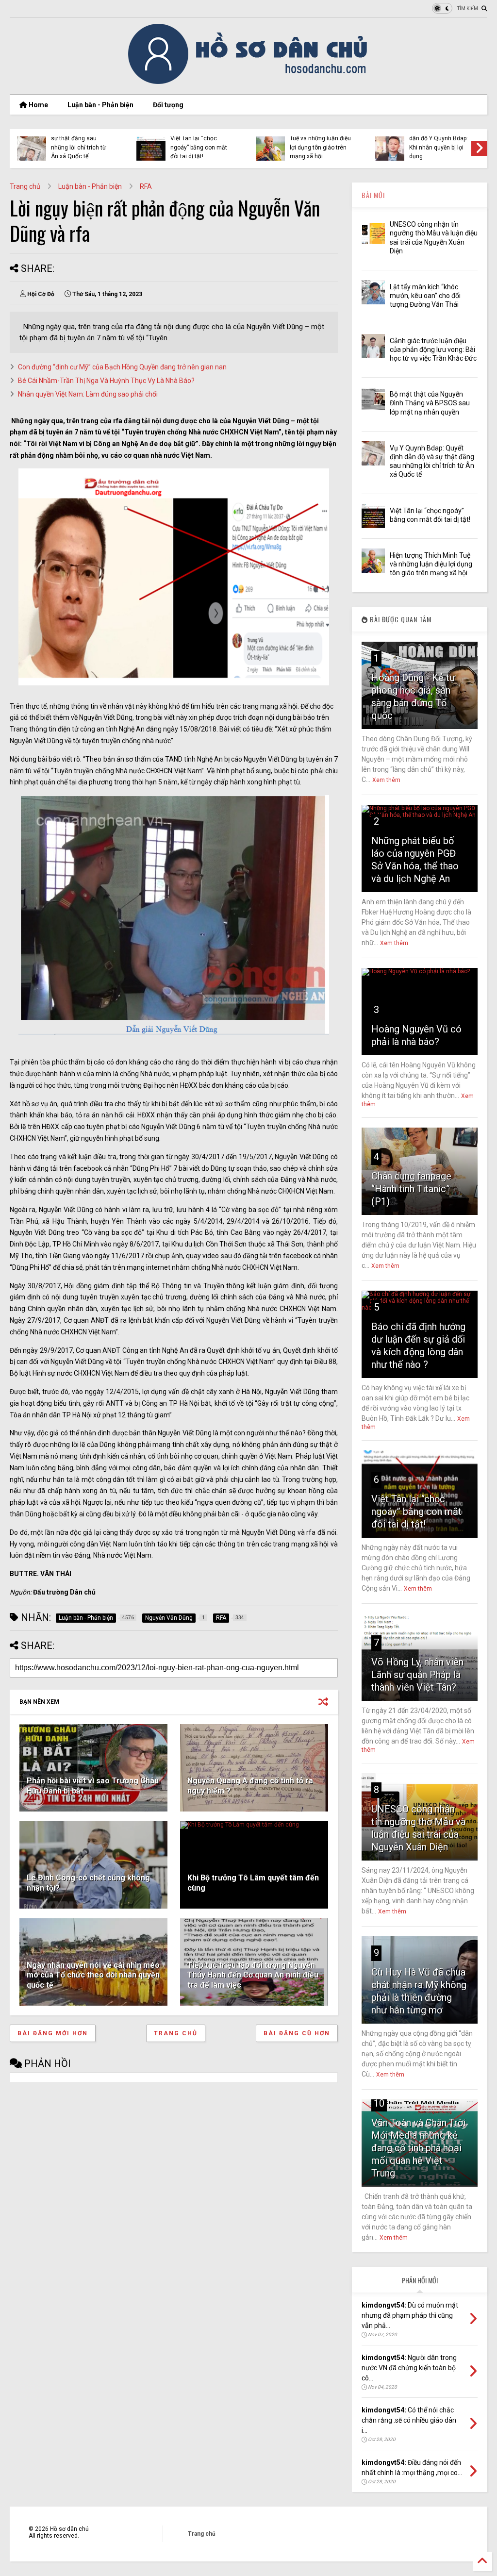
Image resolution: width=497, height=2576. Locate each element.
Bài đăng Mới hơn (53, 2033)
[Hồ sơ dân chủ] (249, 83)
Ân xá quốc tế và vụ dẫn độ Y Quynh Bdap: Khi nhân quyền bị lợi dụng (56, 143)
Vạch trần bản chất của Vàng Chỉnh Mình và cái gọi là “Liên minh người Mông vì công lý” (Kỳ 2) (297, 143)
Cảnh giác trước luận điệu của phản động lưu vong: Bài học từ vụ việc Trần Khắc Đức (433, 349)
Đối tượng (168, 105)
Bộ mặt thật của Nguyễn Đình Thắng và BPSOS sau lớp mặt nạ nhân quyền (430, 403)
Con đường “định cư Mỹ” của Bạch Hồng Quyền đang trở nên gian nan (122, 367)
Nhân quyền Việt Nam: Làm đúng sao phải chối (88, 394)
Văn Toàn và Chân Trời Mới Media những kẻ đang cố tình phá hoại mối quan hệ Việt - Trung (418, 2148)
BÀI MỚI (373, 195)
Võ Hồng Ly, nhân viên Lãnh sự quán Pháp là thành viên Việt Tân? (417, 1675)
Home (38, 105)
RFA (146, 186)
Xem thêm (386, 780)
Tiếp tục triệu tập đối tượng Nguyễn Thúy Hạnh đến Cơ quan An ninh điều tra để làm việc (253, 1975)
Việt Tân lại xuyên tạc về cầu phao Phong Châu (174, 147)
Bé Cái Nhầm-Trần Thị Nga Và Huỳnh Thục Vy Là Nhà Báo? (106, 381)
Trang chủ (25, 186)
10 (379, 2103)
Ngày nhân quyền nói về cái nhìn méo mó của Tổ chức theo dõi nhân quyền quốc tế (93, 1975)
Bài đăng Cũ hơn (297, 2033)
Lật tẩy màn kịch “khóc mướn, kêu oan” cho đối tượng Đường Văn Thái (425, 296)
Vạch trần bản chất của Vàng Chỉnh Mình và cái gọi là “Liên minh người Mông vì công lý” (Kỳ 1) (416, 143)
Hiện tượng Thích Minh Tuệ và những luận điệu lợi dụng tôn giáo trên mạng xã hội (431, 564)
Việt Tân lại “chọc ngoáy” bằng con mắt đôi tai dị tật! (416, 1512)
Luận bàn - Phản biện (100, 105)
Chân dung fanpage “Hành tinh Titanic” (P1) (411, 1189)
